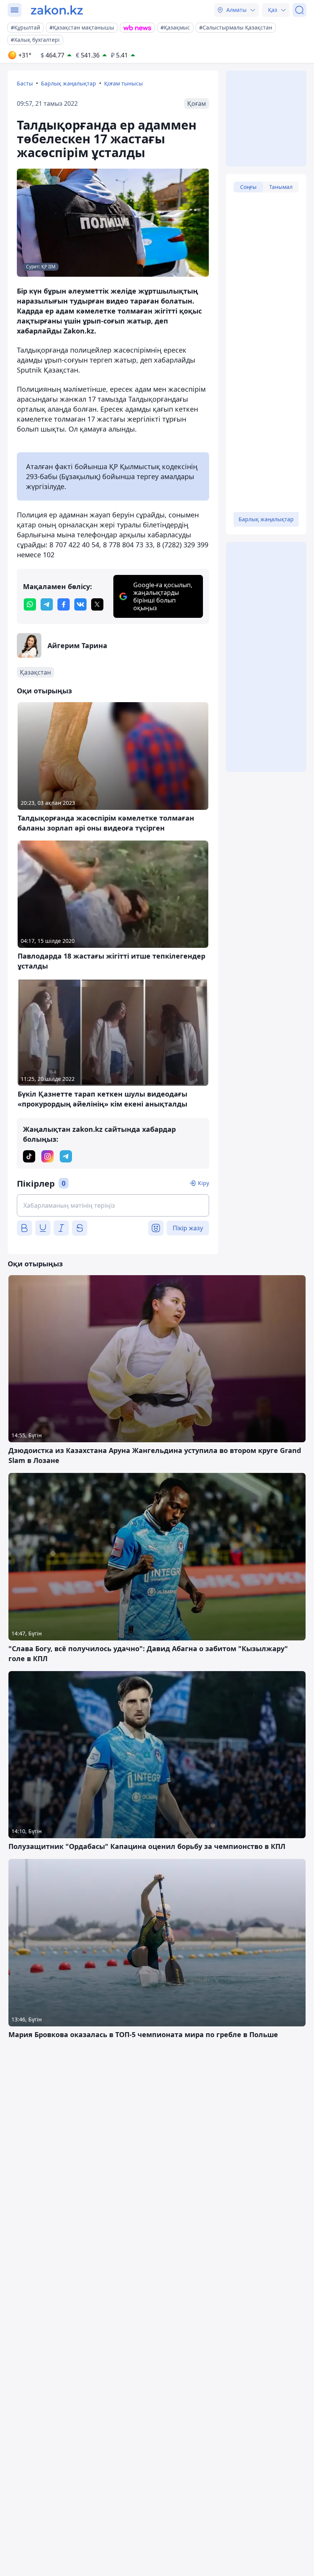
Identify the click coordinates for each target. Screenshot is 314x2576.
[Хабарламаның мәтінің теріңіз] (113, 1205)
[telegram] (47, 604)
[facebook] (64, 604)
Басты (25, 83)
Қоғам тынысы (123, 83)
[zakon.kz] (57, 10)
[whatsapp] (30, 604)
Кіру (204, 1183)
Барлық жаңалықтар (69, 83)
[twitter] (97, 604)
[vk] (80, 604)
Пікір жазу (188, 1228)
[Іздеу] (299, 10)
